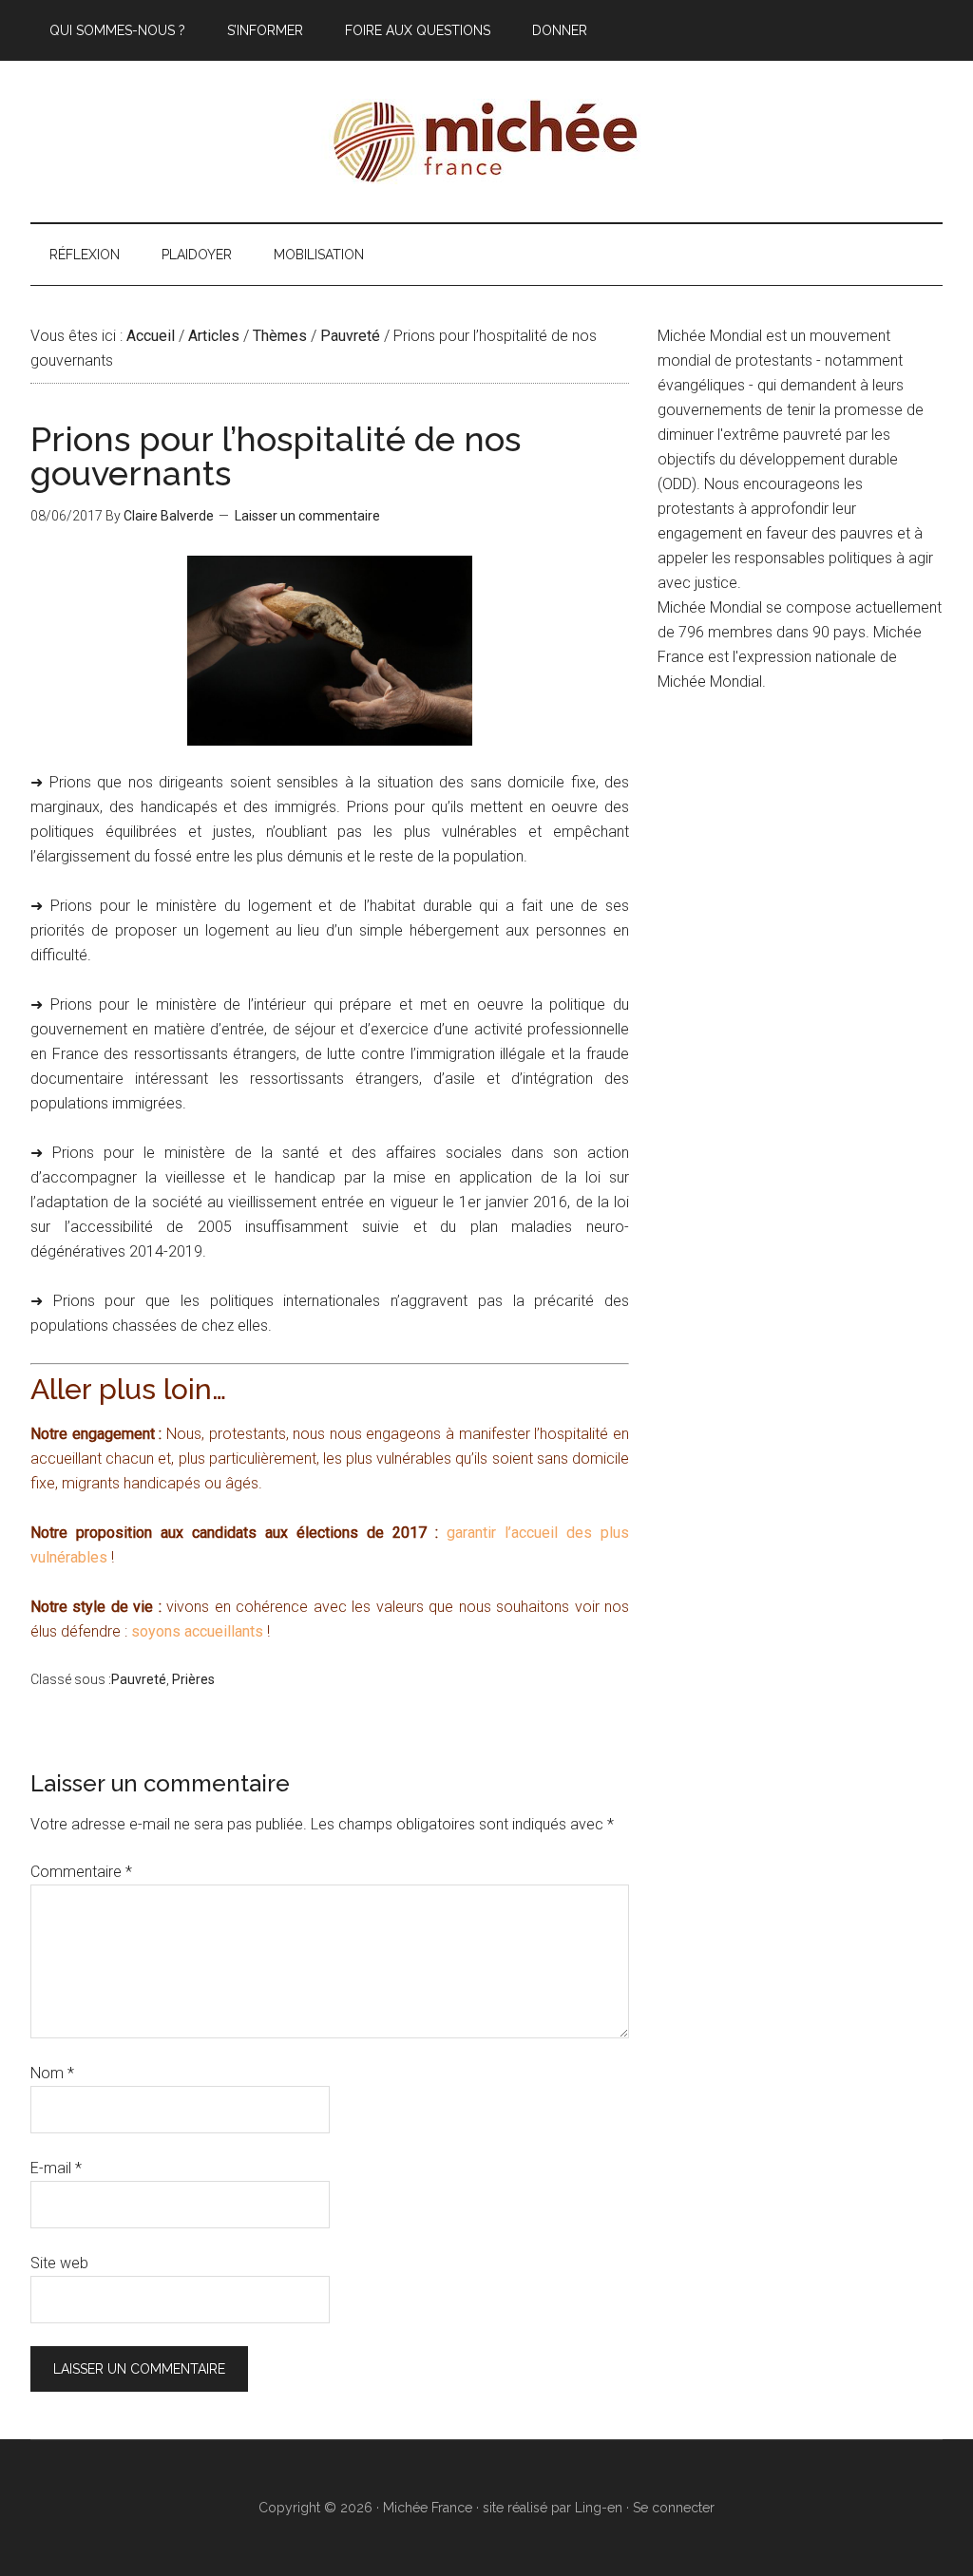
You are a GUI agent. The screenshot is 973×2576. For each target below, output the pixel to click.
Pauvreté (139, 1679)
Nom (52, 2073)
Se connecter (674, 2508)
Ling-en (599, 2508)
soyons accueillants (197, 1631)
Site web (59, 2263)
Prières (193, 1679)
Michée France (486, 142)
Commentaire (81, 1872)
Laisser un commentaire (307, 516)
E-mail (56, 2168)
